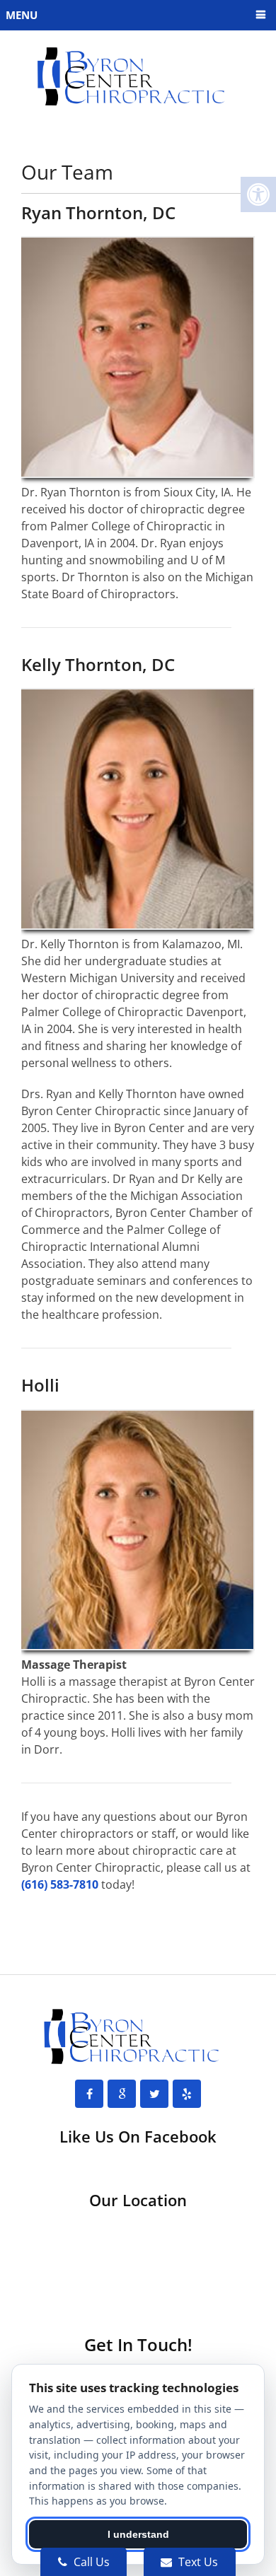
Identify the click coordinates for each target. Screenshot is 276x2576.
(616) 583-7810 (60, 1884)
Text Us (197, 2562)
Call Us (90, 2562)
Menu (22, 15)
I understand (138, 2534)
